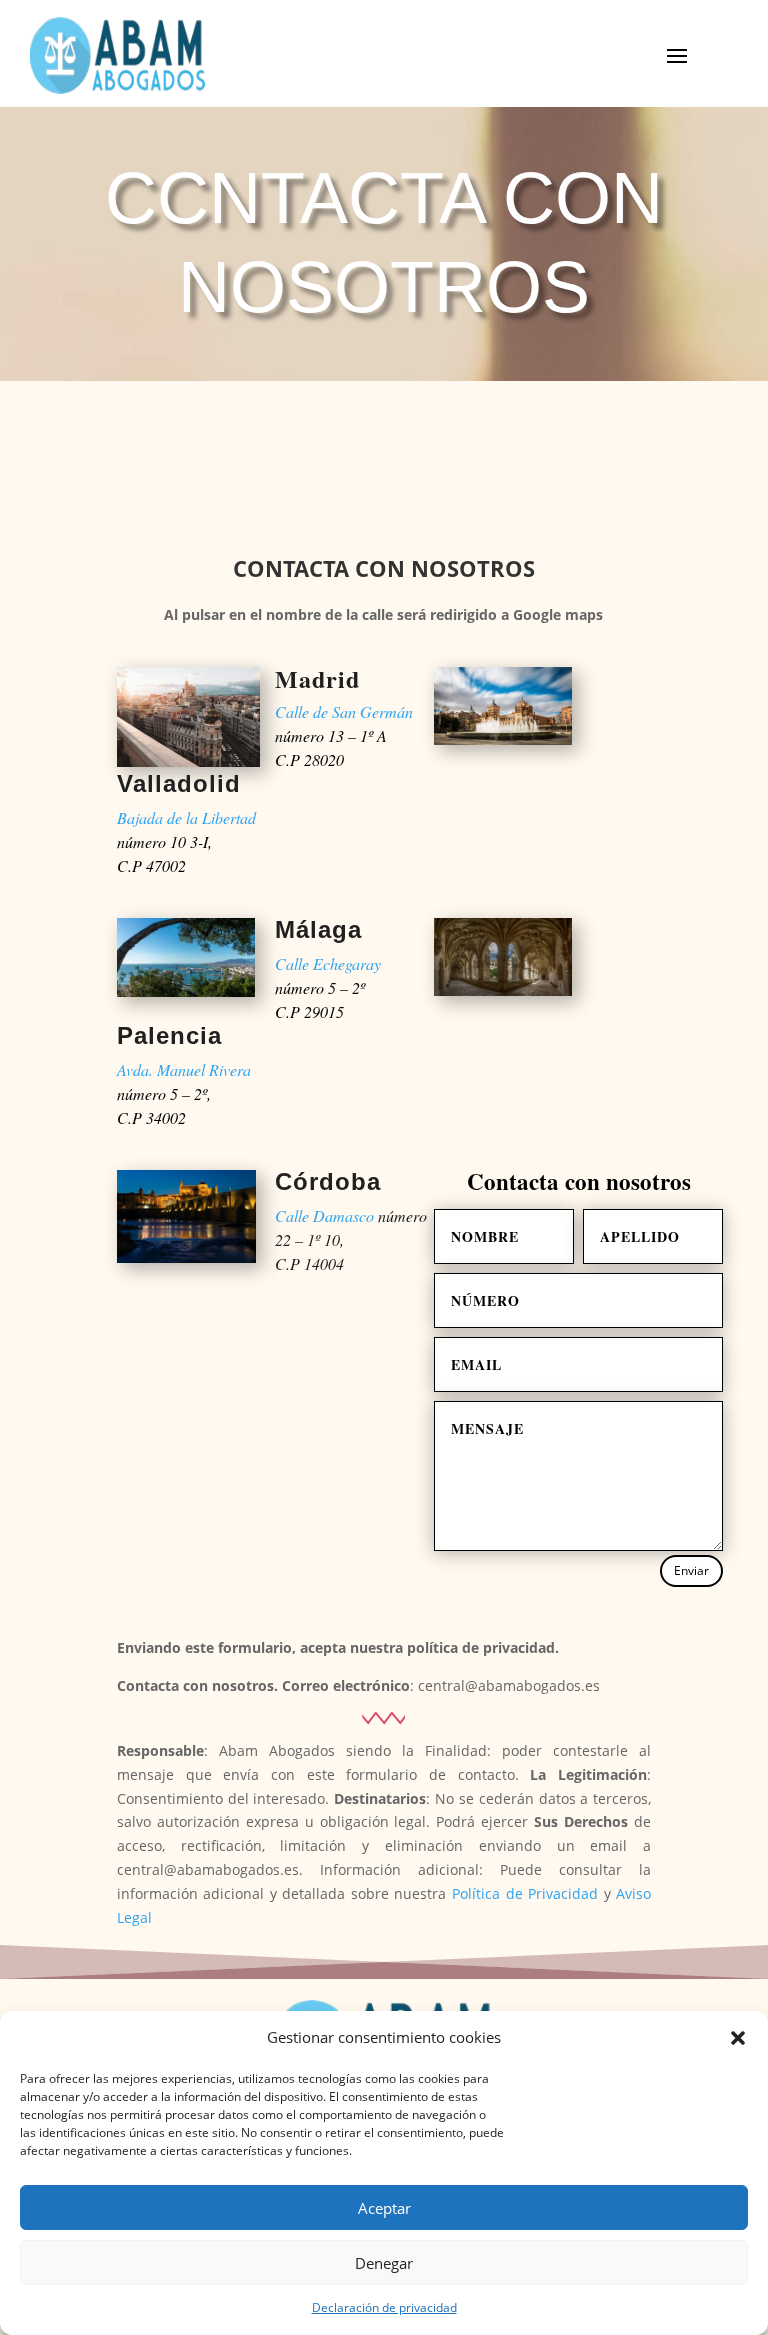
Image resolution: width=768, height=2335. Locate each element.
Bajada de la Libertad (186, 817)
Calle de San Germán (344, 711)
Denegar (384, 2263)
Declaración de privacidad (384, 2307)
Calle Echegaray (328, 963)
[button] (738, 2038)
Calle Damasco (324, 1215)
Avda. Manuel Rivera (184, 1069)
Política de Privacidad (525, 1893)
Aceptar (384, 2208)
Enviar (691, 1570)
